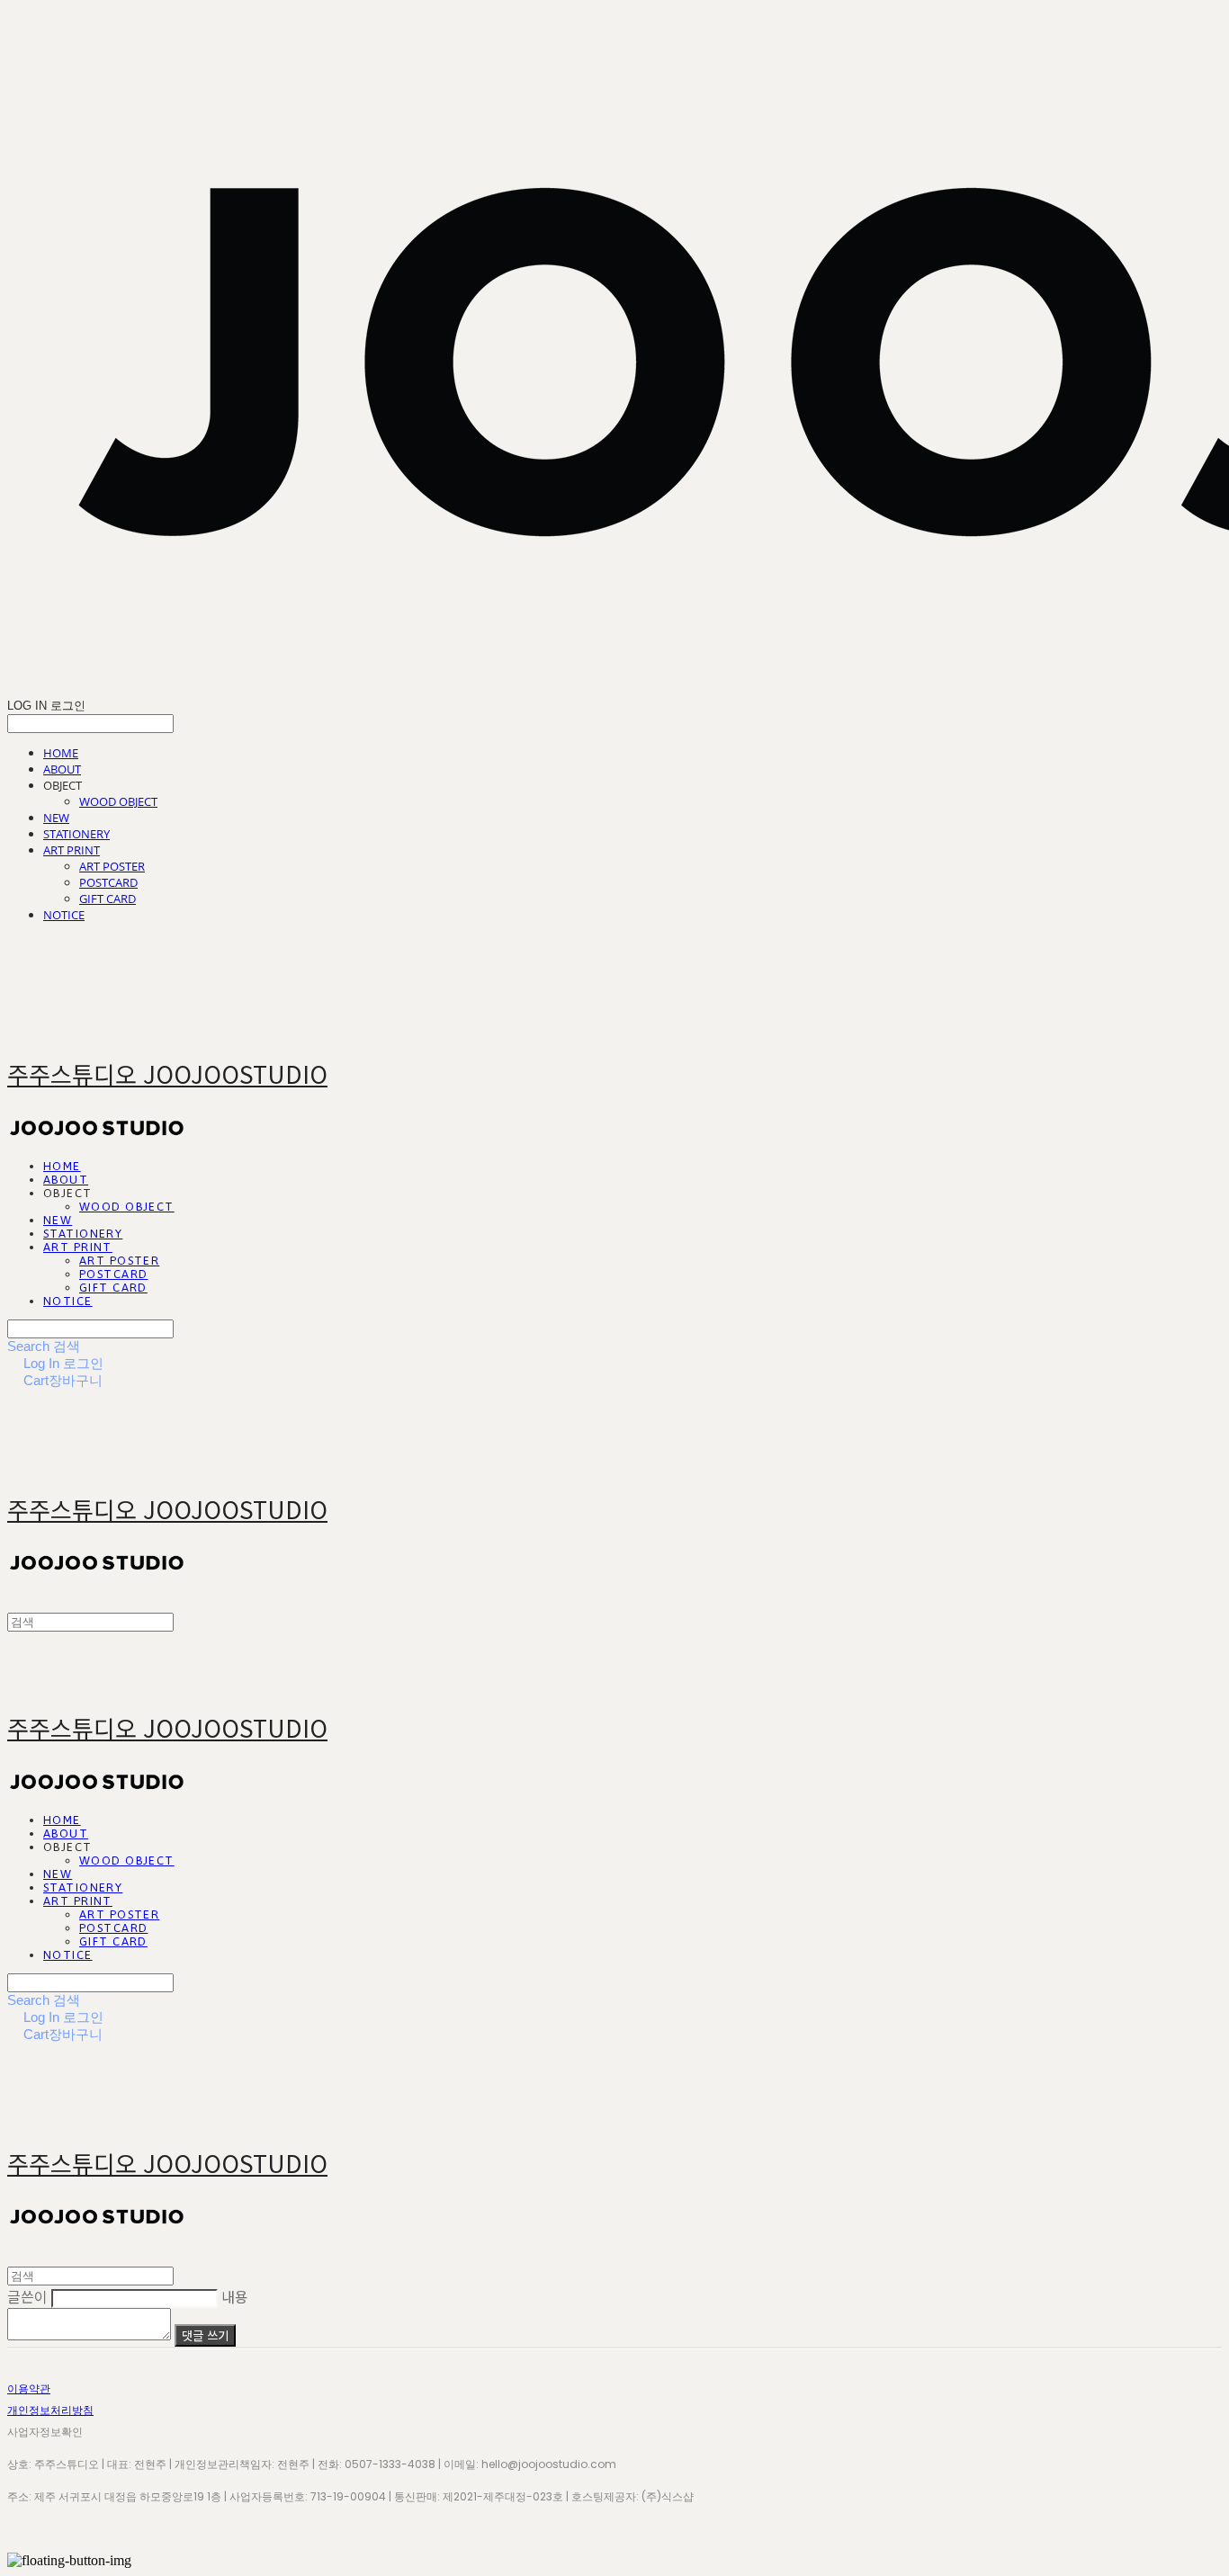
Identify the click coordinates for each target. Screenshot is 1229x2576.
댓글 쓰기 (205, 2335)
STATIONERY (76, 834)
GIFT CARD (108, 899)
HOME (61, 753)
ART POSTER (112, 866)
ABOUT (62, 769)
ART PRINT (72, 850)
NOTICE (64, 915)
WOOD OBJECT (118, 801)
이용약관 (29, 2388)
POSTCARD (108, 882)
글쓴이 (27, 2296)
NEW (56, 818)
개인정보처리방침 (50, 2410)
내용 (235, 2296)
